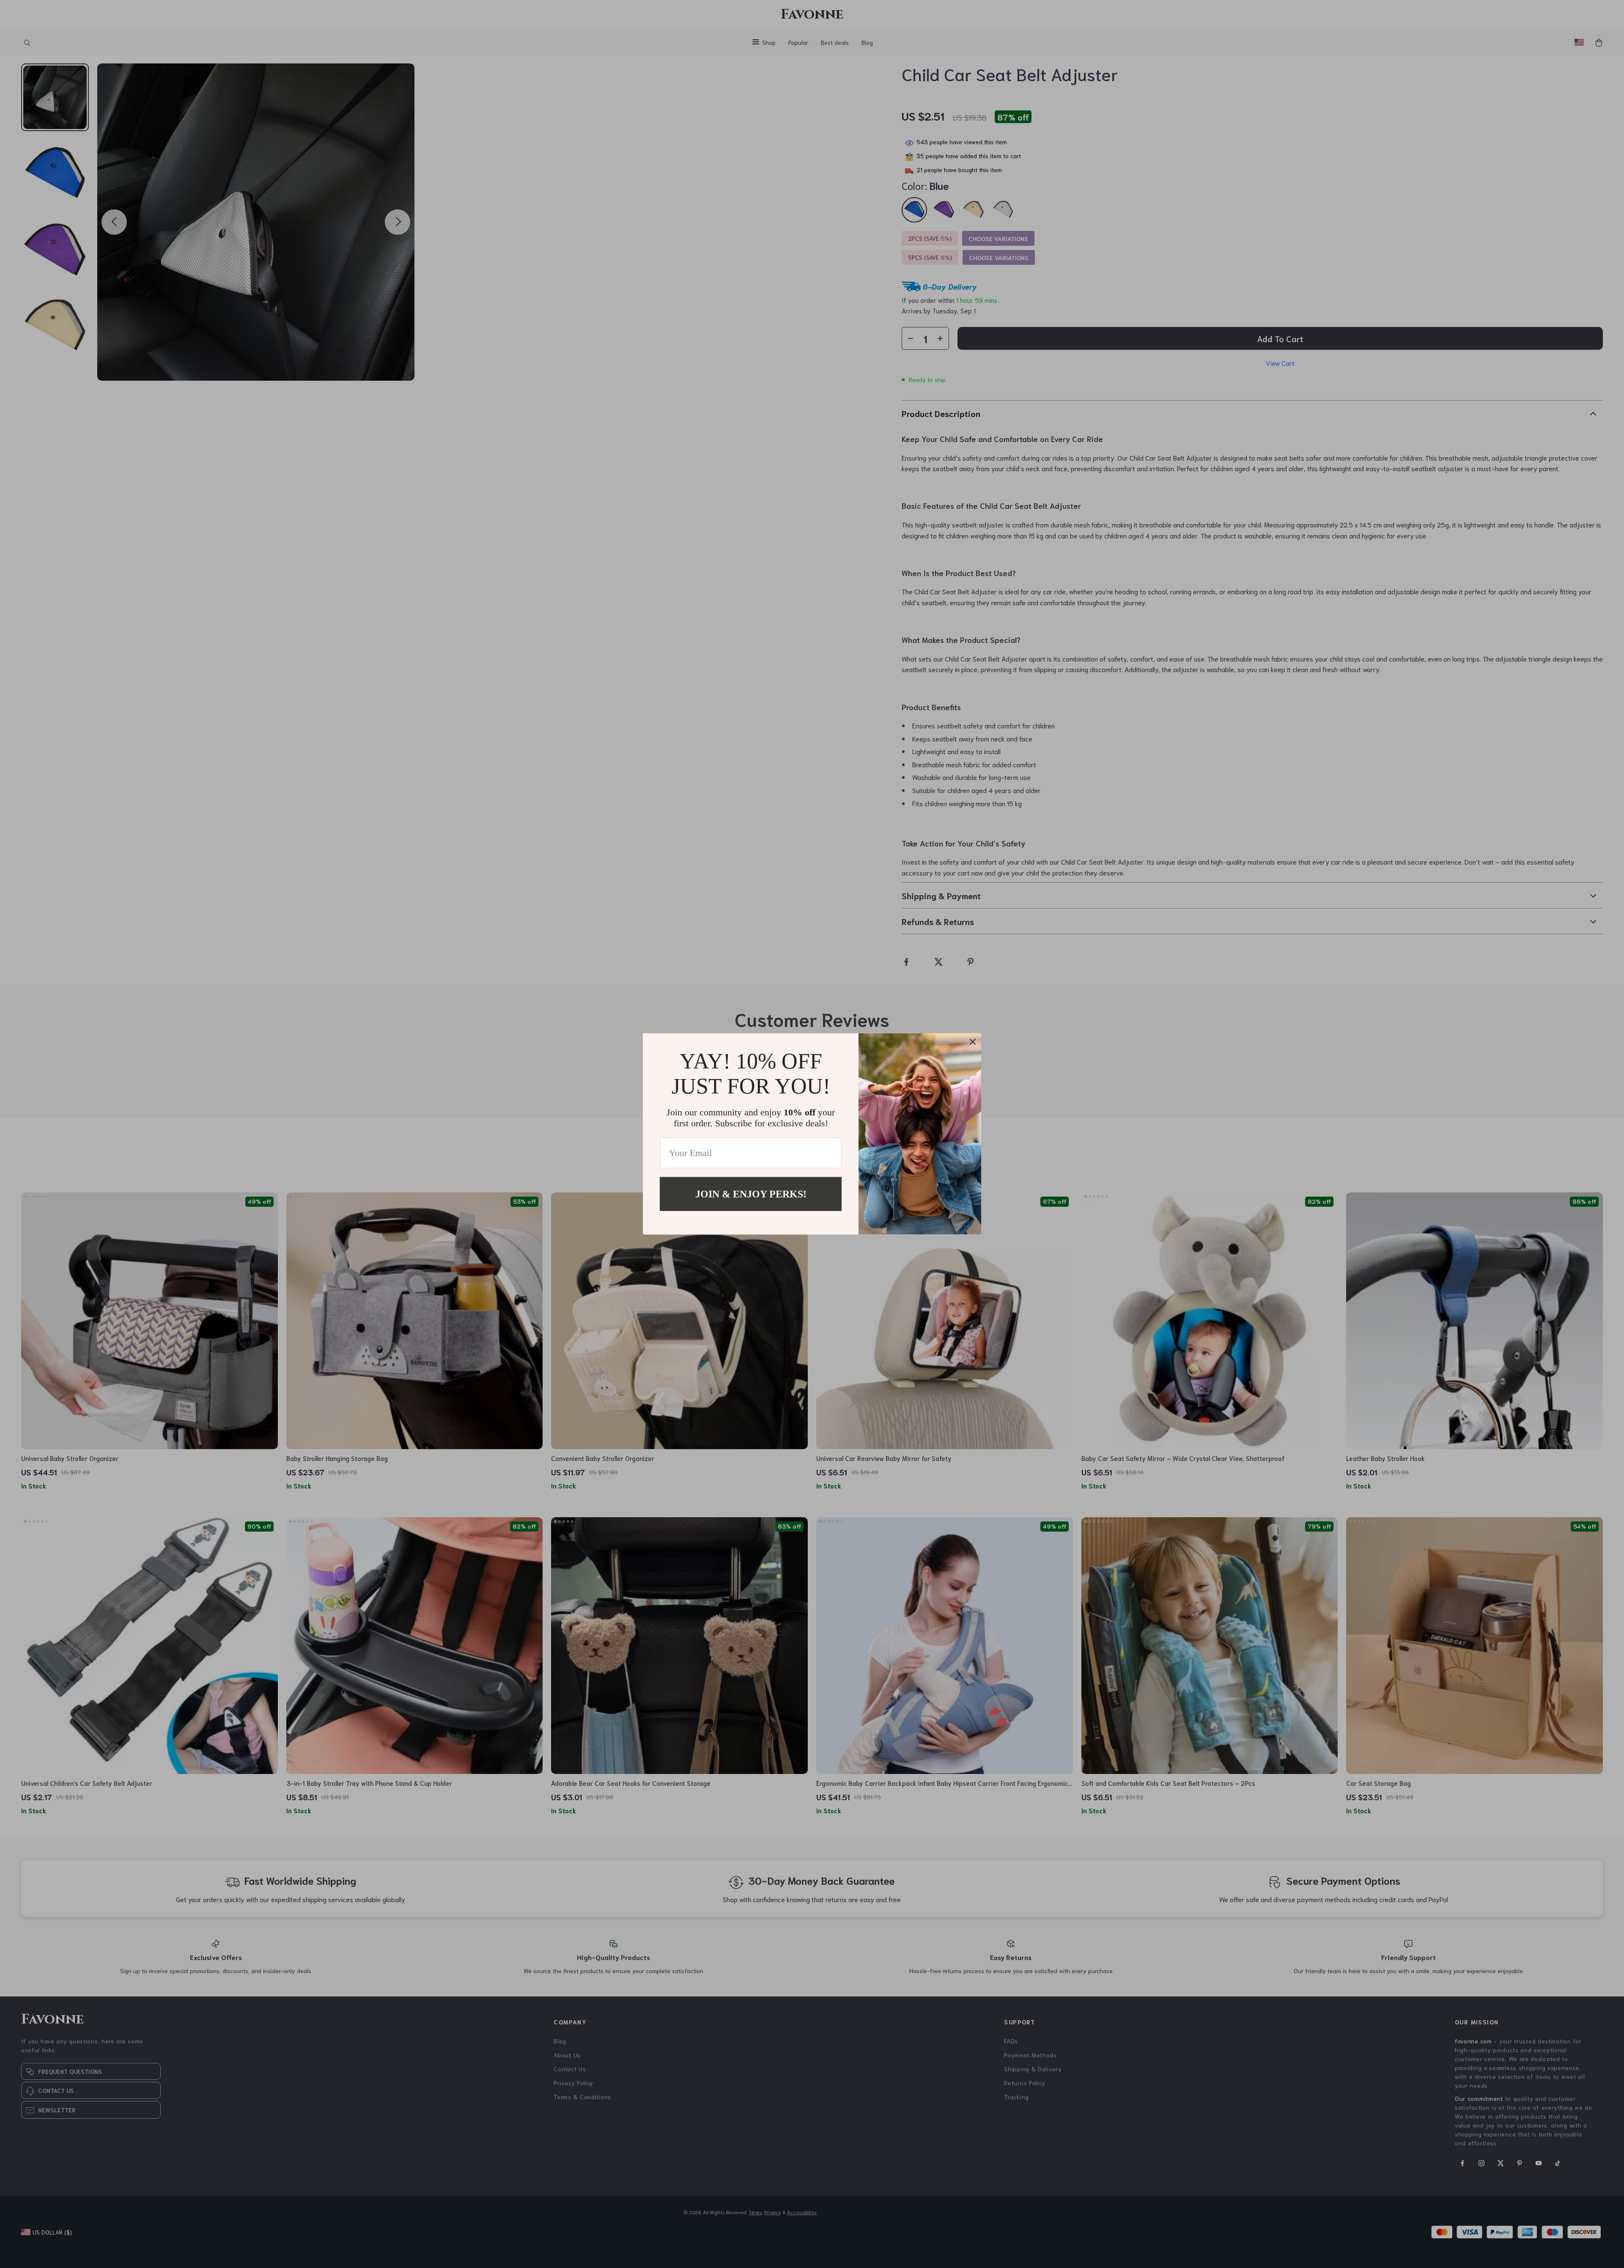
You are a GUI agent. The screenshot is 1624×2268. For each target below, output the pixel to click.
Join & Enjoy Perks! (751, 1194)
